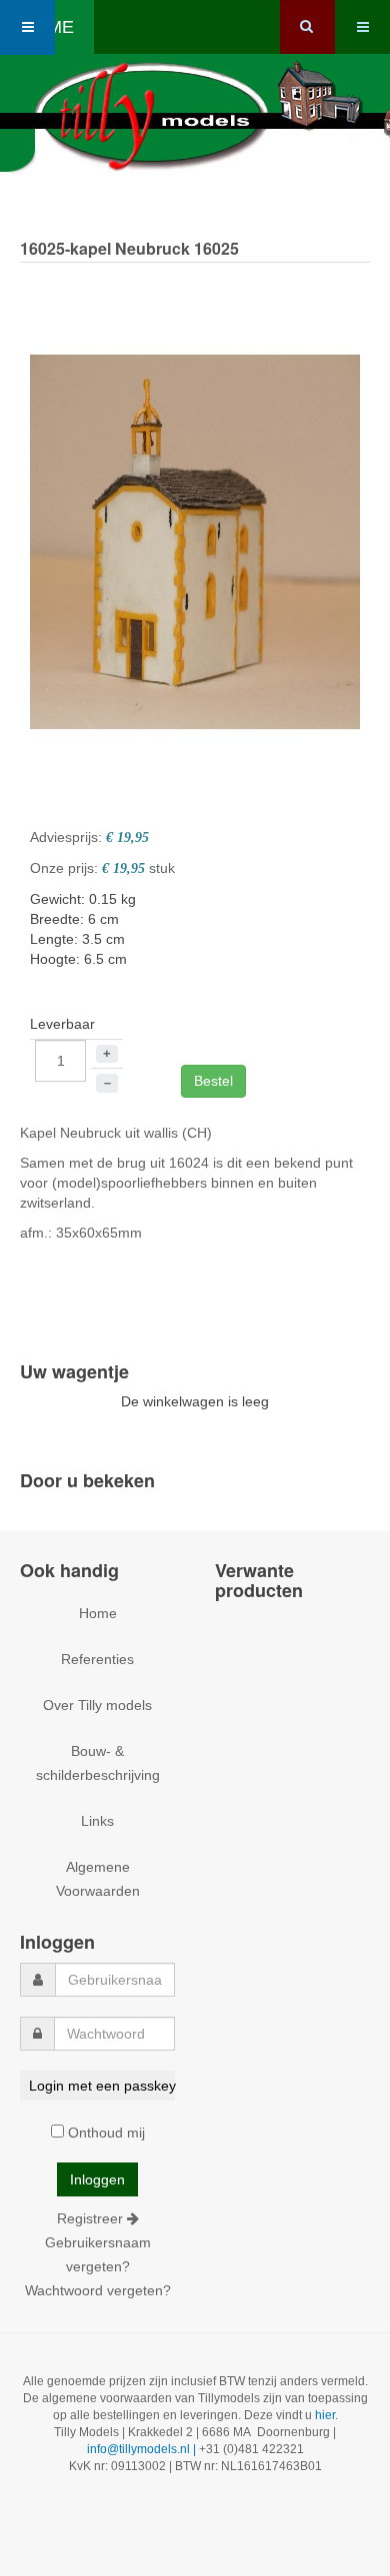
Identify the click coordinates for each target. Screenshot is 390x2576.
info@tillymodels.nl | (143, 2449)
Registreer (92, 2218)
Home (98, 1613)
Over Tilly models (97, 1705)
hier (325, 2415)
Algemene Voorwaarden (98, 1879)
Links (97, 1821)
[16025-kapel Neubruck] (195, 540)
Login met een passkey (101, 2086)
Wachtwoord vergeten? (98, 2290)
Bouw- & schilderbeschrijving (98, 1763)
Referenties (97, 1659)
